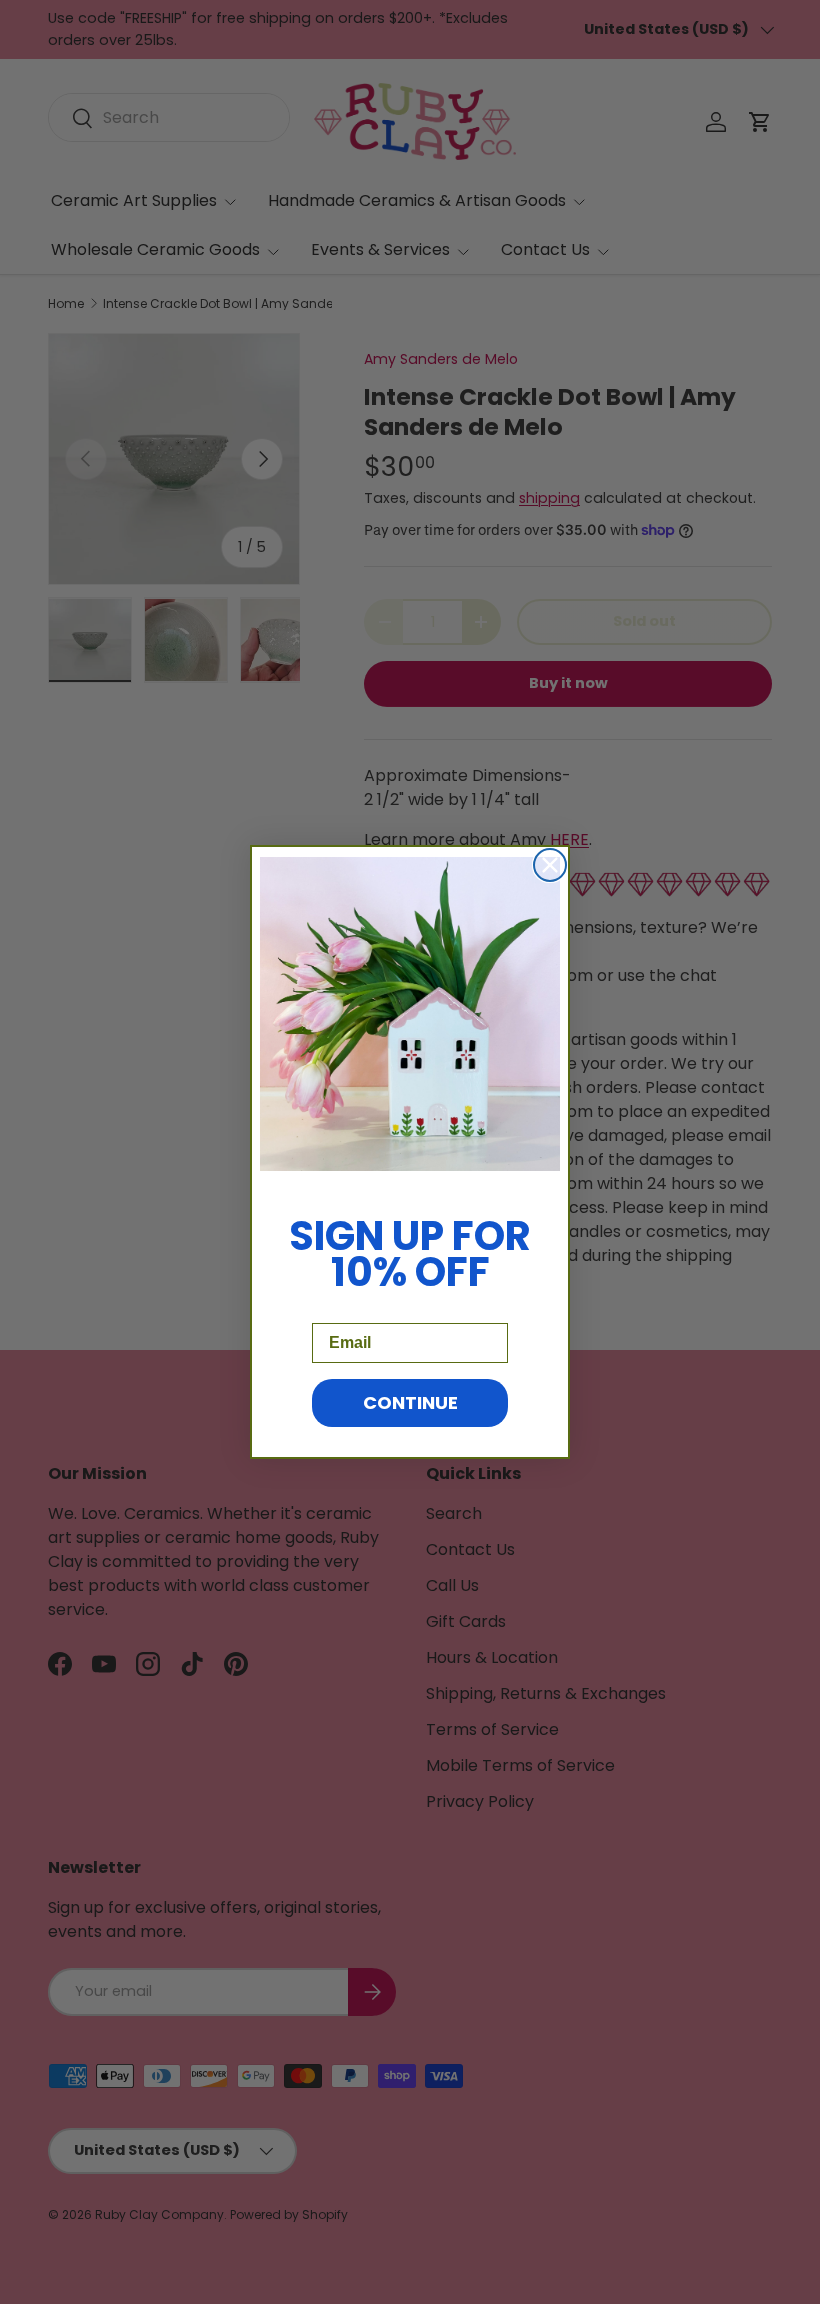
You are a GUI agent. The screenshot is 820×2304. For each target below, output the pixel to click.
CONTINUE (410, 1402)
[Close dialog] (550, 865)
